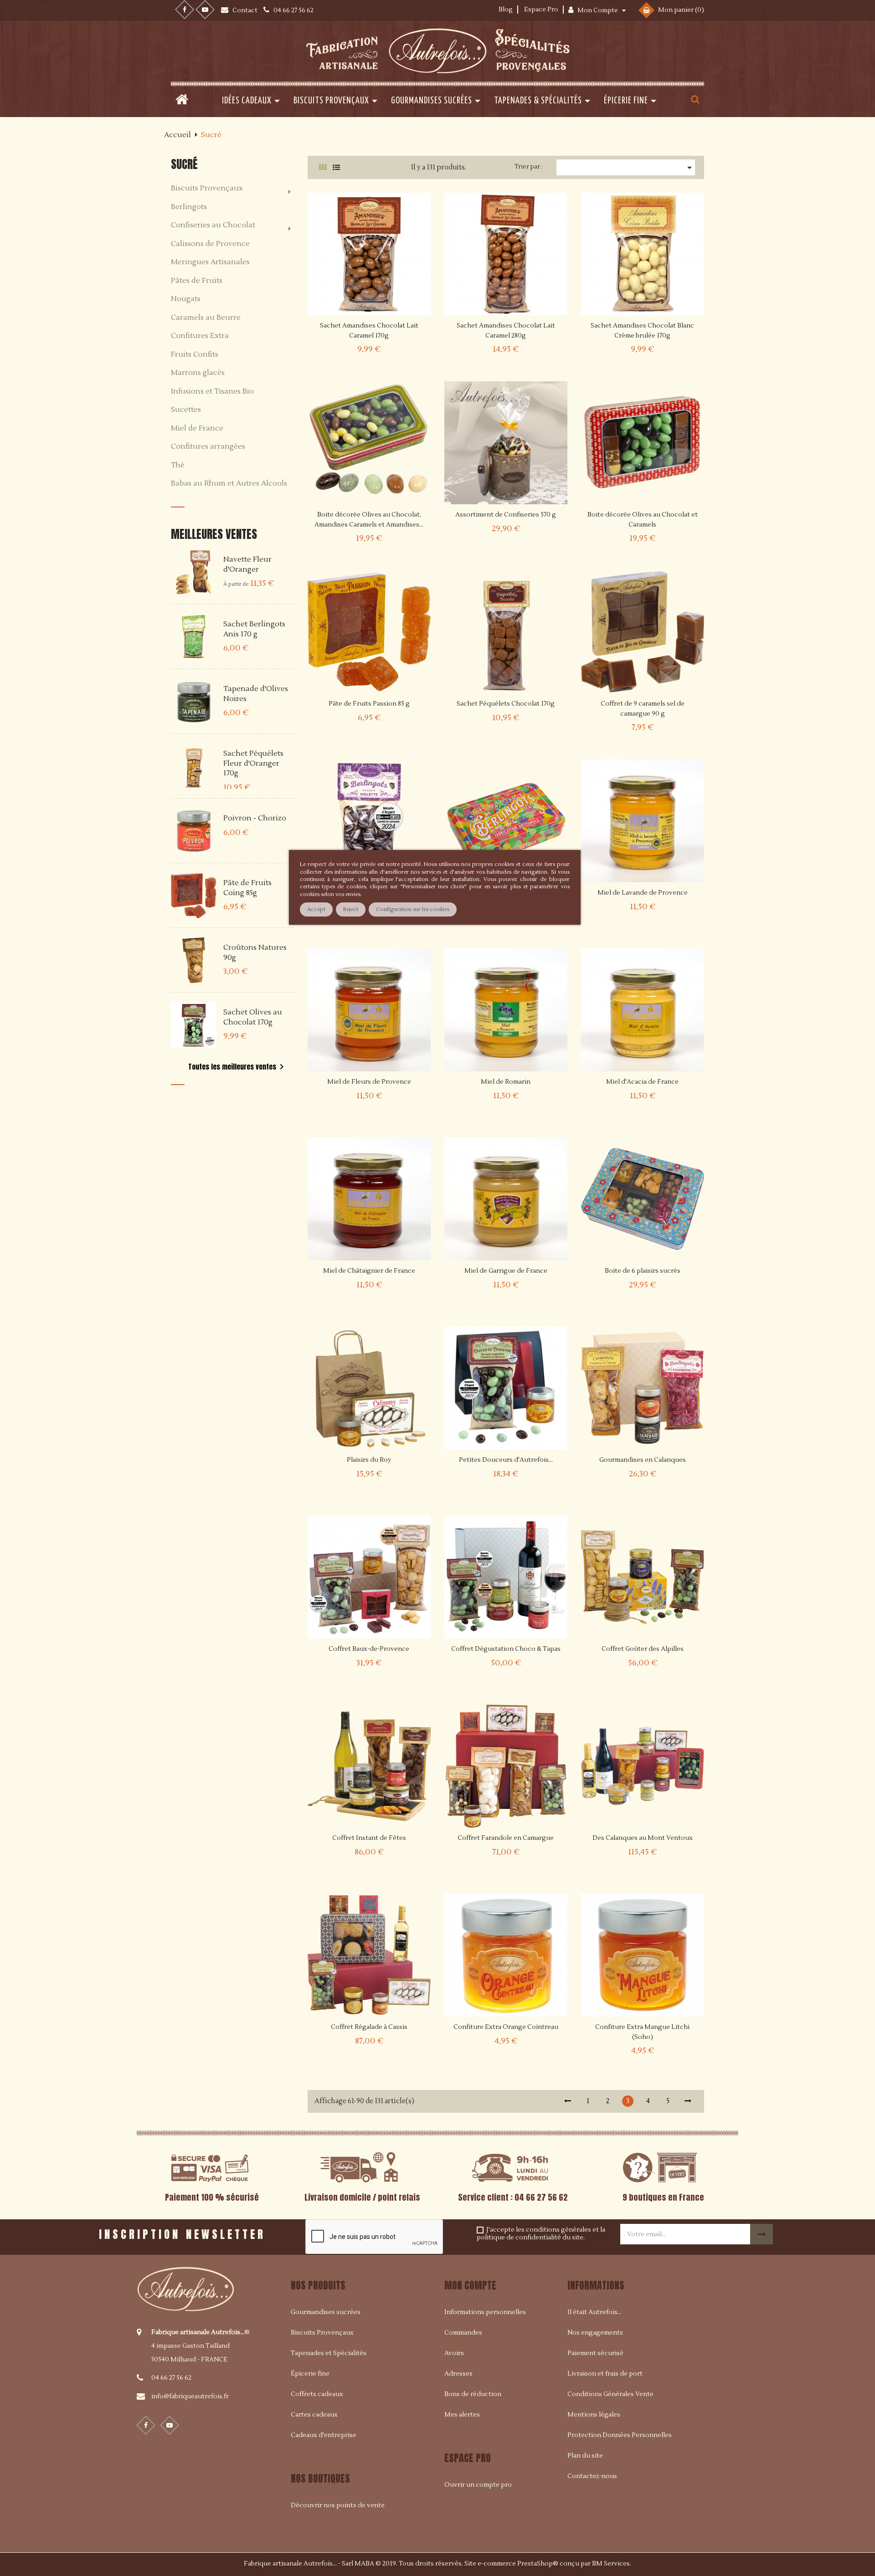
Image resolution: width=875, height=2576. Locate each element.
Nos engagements (595, 2333)
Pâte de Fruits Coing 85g (247, 888)
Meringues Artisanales (210, 262)
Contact (246, 10)
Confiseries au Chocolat (213, 225)
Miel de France (197, 429)
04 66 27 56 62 (171, 2378)
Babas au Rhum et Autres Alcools (229, 484)
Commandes (463, 2333)
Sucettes (186, 410)
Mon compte (470, 2285)
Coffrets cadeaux (317, 2394)
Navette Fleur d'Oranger (247, 564)
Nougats (186, 299)
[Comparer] (418, 327)
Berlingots (189, 207)
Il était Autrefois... (594, 2312)
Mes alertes (462, 2415)
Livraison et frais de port (605, 2374)
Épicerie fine (310, 2374)
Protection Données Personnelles (620, 2435)
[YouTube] (205, 10)
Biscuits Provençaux (207, 189)
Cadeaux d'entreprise (324, 2435)
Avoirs (454, 2353)
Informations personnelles (485, 2312)
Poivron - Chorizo (255, 818)
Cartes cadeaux (314, 2415)
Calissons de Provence (210, 244)
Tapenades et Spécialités (329, 2353)
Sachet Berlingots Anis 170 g (254, 629)
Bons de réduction (473, 2394)
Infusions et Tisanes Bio (212, 392)
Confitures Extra (200, 336)
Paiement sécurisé (595, 2353)
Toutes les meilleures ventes (238, 1067)
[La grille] (322, 168)
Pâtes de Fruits (197, 281)
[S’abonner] (762, 2234)
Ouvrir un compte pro (478, 2485)
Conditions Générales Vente (610, 2394)
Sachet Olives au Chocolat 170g (253, 1017)
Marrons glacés (198, 373)
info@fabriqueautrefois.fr (190, 2397)
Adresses (458, 2374)
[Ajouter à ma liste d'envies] (394, 327)
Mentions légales (594, 2415)
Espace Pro (541, 10)
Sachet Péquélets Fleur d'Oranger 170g (253, 763)
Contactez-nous (592, 2476)
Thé (178, 466)
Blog (506, 10)
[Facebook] (185, 10)
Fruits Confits (195, 355)
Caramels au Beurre (206, 318)
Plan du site (585, 2456)
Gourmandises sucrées (326, 2312)
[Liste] (336, 168)
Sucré (184, 164)
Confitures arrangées (208, 447)
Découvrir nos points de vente (338, 2505)
